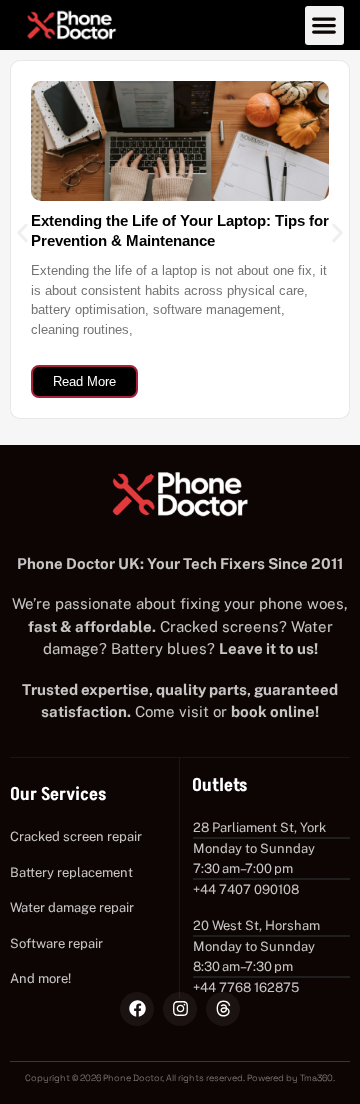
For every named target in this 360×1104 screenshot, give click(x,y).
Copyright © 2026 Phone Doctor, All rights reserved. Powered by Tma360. (180, 1078)
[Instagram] (180, 1009)
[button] (324, 25)
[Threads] (223, 1009)
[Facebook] (137, 1009)
